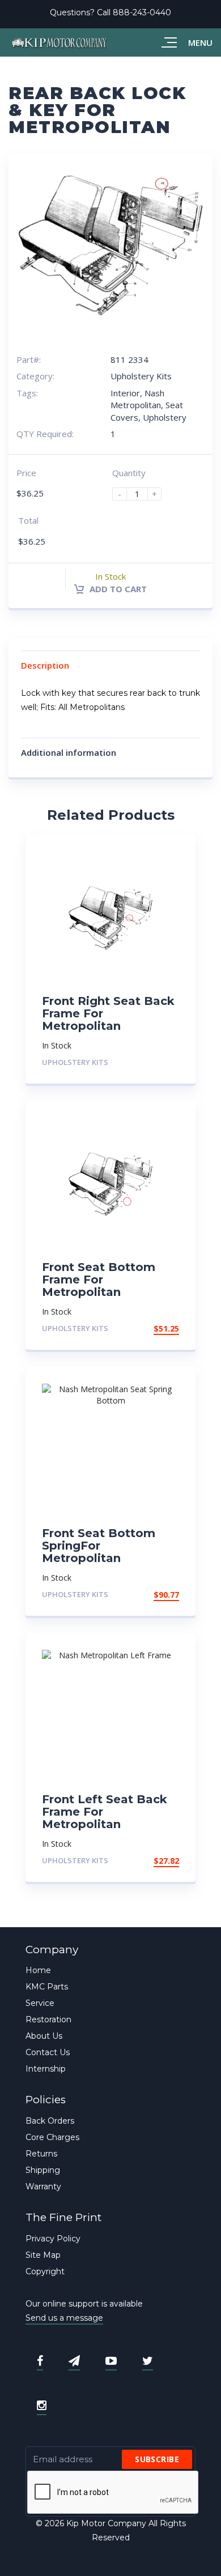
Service (40, 2003)
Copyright (45, 2271)
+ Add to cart (148, 1062)
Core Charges (52, 2137)
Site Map (43, 2255)
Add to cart (117, 589)
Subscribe (157, 2459)
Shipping (43, 2170)
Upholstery (165, 417)
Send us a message (64, 2318)
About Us (44, 2036)
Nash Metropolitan (137, 399)
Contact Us (48, 2052)
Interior (125, 393)
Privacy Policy (53, 2239)
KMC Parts (47, 1987)
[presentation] (113, 2493)
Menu (200, 42)
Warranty (43, 2186)
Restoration (48, 2019)
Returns (41, 2154)
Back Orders (50, 2121)
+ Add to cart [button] (148, 1328)
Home (38, 1970)
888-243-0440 (142, 12)
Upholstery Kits (141, 376)
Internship (46, 2069)
